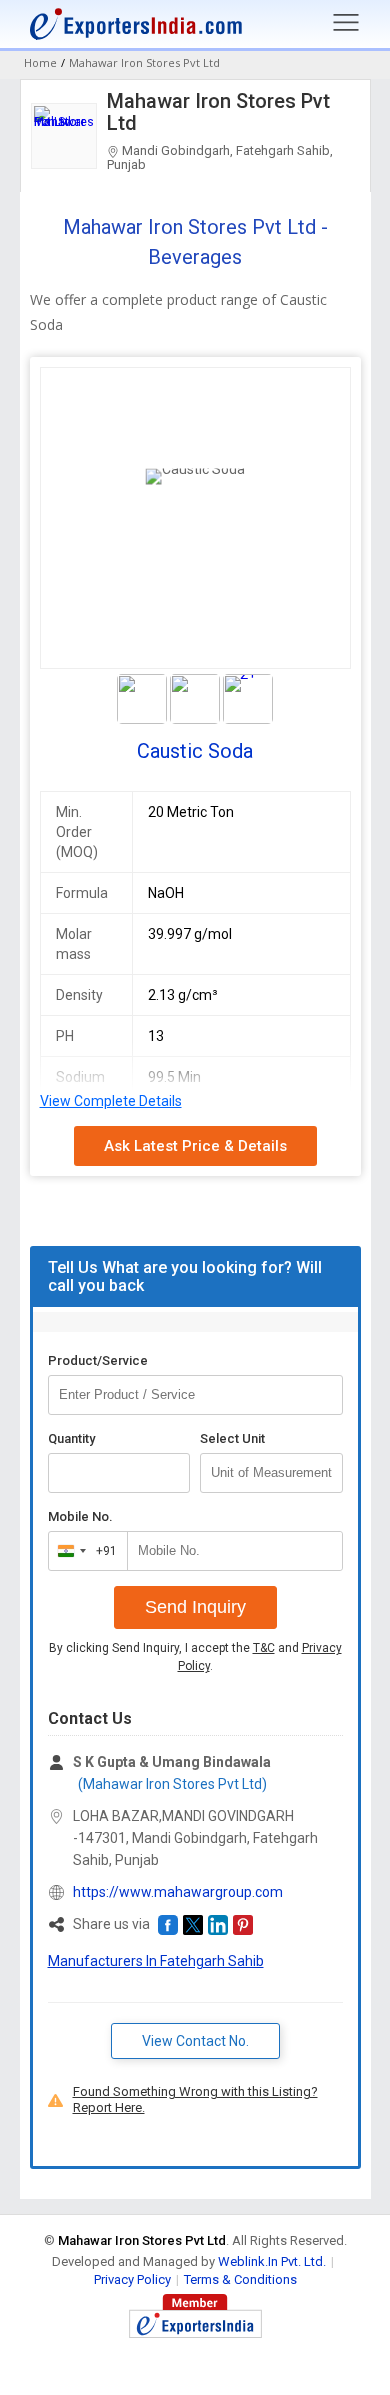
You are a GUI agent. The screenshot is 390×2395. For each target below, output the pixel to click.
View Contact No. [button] (195, 2041)
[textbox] (271, 1473)
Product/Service (98, 1360)
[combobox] (83, 1551)
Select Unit (232, 1438)
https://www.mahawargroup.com (178, 1892)
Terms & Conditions (240, 2279)
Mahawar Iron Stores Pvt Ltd (218, 112)
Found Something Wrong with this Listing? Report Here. (195, 2099)
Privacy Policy (132, 2279)
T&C (264, 1648)
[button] (168, 1925)
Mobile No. (80, 1516)
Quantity (71, 1438)
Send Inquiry (195, 1607)
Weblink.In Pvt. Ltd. (272, 2261)
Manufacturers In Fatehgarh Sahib (156, 1961)
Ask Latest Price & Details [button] (195, 1146)
